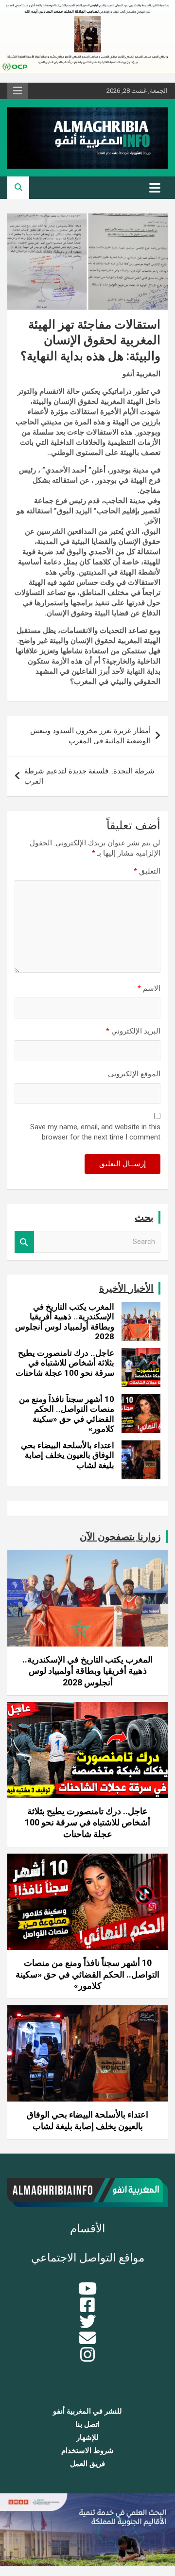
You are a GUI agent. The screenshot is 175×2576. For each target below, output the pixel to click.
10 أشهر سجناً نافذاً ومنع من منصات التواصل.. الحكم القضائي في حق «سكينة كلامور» (67, 1414)
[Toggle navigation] (155, 188)
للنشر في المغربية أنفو (87, 2411)
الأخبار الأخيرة (126, 1288)
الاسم (149, 988)
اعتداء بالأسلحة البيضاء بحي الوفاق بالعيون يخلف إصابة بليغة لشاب (68, 1455)
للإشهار (87, 2437)
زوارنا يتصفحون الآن (120, 1537)
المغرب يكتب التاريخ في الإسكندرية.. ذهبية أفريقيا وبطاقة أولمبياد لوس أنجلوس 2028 (65, 1322)
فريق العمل (87, 2464)
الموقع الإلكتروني (134, 1074)
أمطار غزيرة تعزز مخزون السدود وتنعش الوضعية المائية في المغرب (90, 736)
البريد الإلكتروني (133, 1031)
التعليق (147, 871)
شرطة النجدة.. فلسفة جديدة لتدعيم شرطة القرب (89, 776)
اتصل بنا (87, 2424)
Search (24, 1242)
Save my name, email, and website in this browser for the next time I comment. (95, 1132)
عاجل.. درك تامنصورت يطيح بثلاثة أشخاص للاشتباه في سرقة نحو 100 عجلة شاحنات (65, 1363)
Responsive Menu (17, 91)
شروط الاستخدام (87, 2451)
